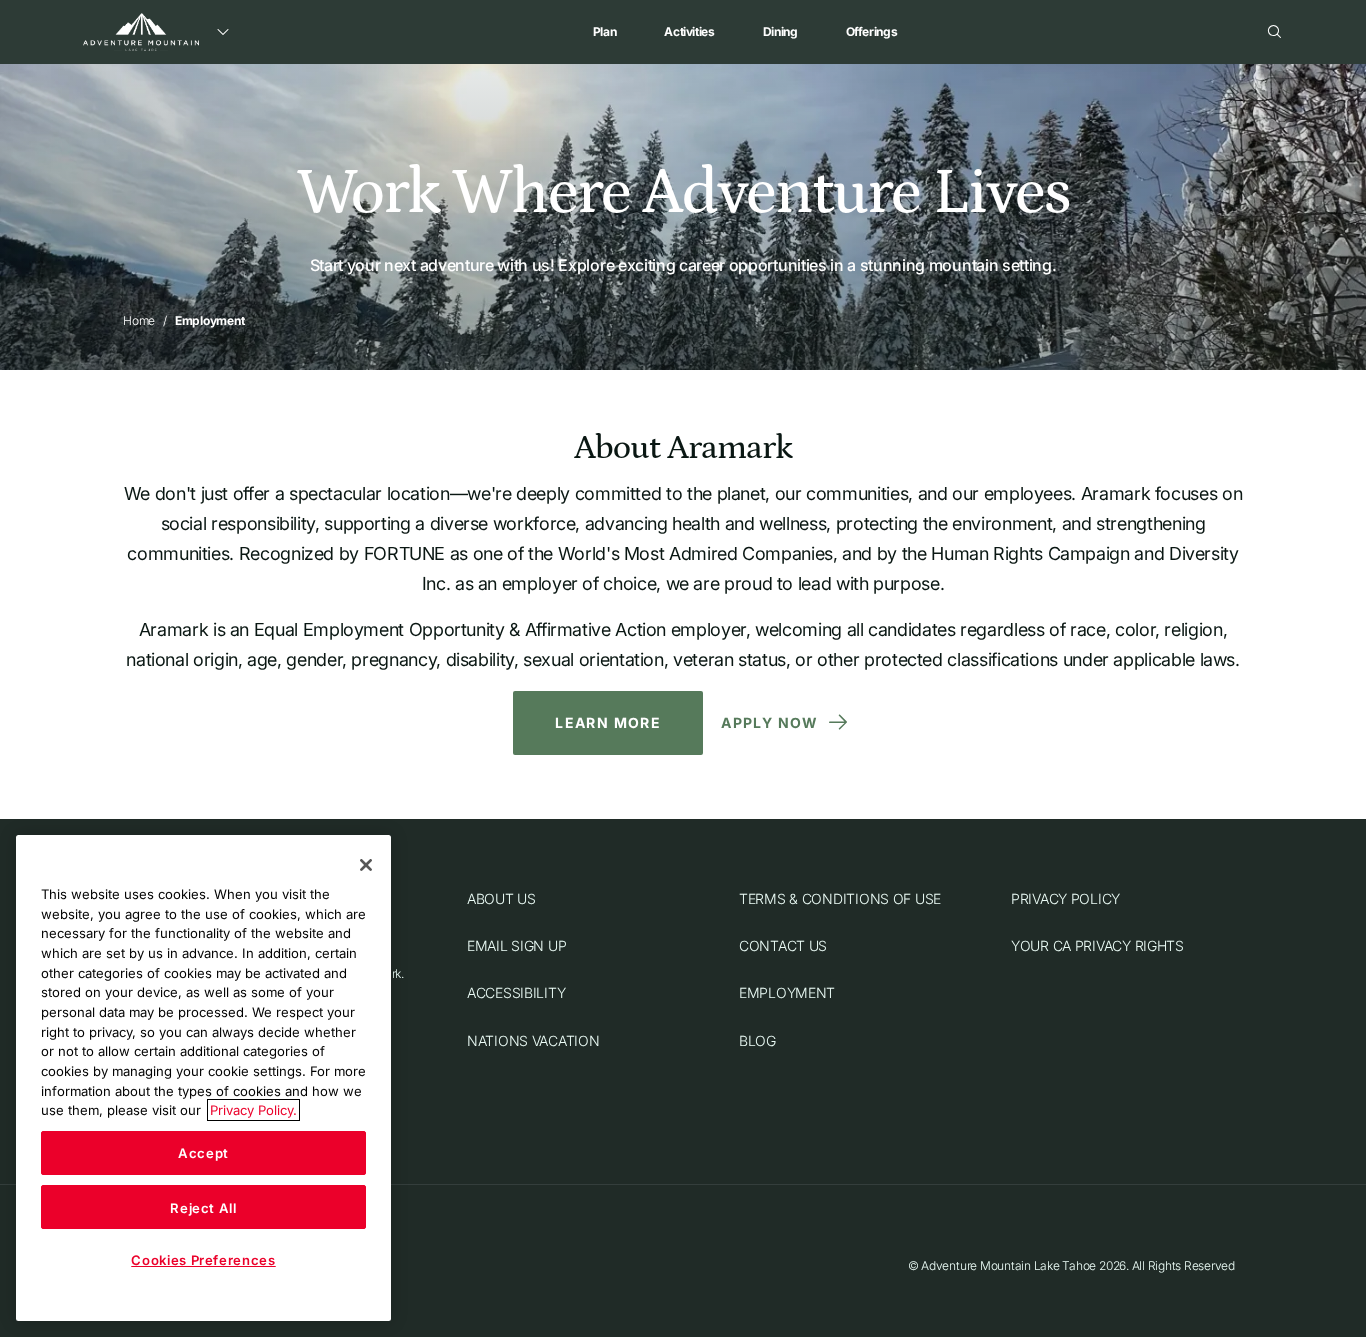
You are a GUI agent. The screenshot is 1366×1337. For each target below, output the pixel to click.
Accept (203, 1153)
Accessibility (516, 993)
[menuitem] (605, 32)
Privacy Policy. (253, 1110)
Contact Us (783, 945)
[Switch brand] (223, 32)
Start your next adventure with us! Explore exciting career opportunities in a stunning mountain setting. (683, 265)
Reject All (203, 1207)
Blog (757, 1040)
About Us (501, 898)
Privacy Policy (1065, 898)
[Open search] (1275, 32)
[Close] (366, 865)
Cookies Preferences (203, 1260)
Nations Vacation (533, 1040)
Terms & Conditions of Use (840, 898)
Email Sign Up (516, 945)
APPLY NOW (770, 722)
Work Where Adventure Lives (683, 193)
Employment (787, 993)
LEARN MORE (608, 722)
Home (139, 320)
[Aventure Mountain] (141, 32)
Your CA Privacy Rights (1097, 945)
